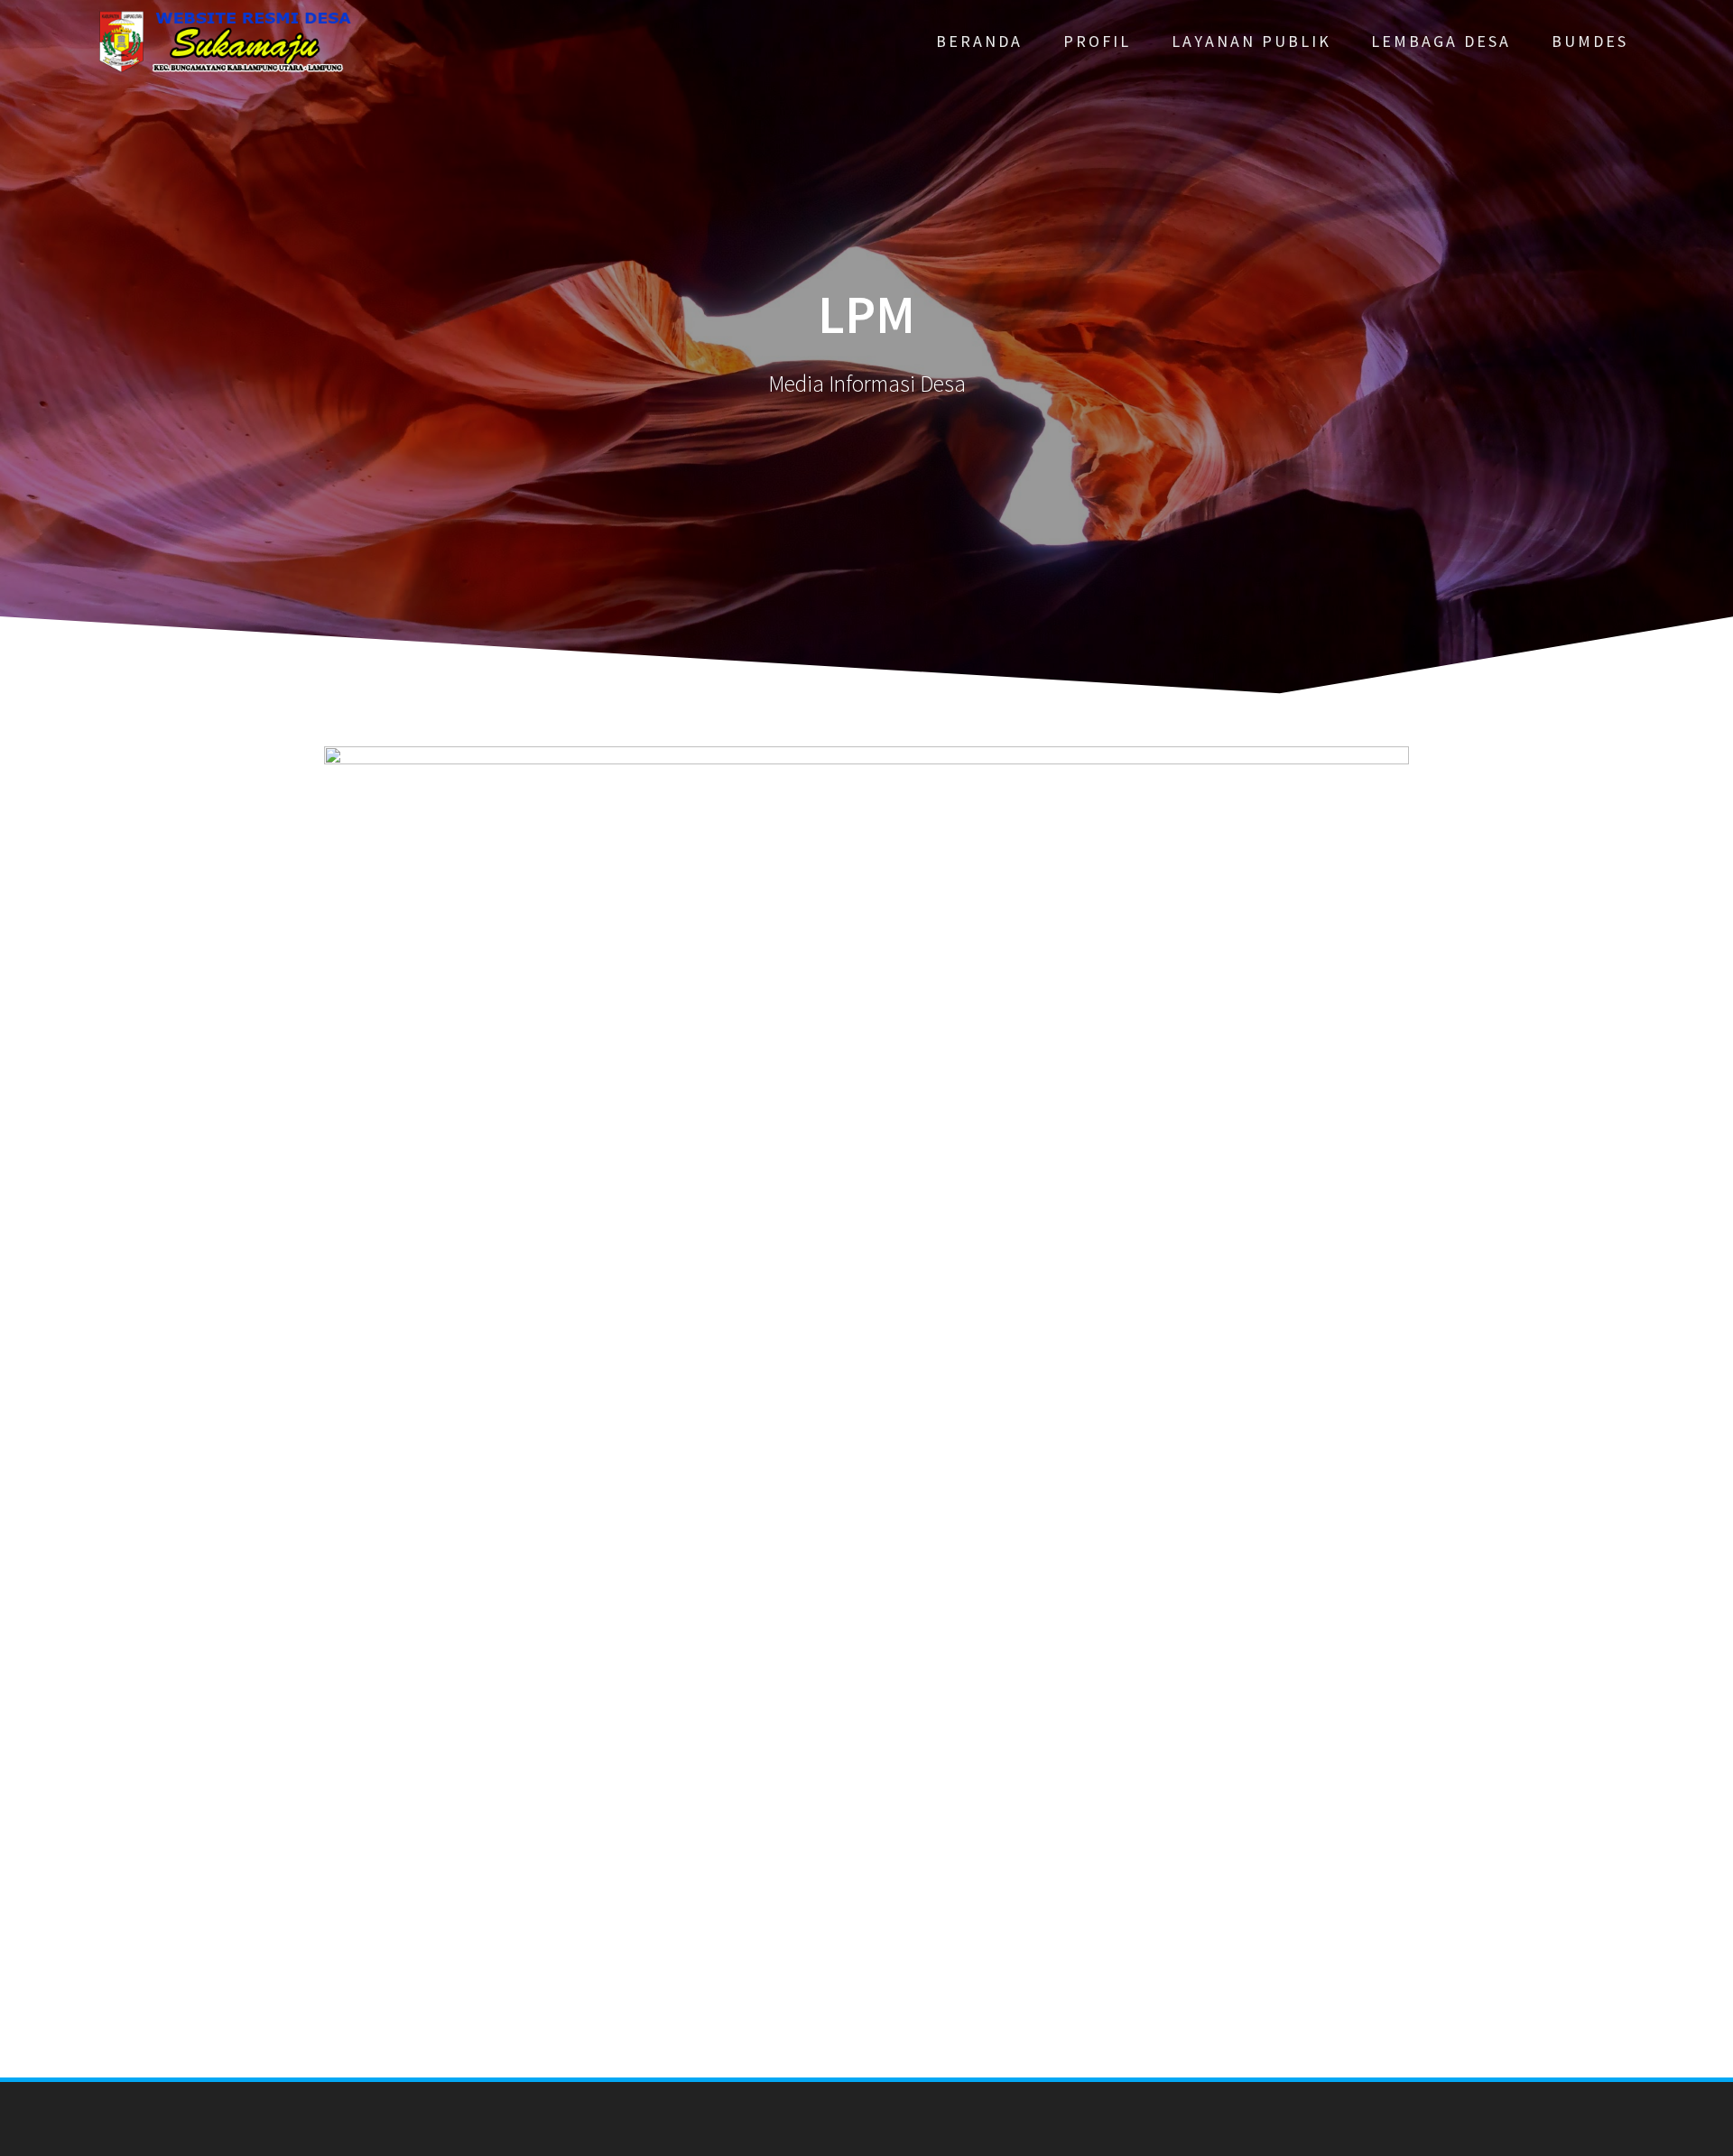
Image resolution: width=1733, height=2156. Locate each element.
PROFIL (1097, 41)
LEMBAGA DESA (1441, 41)
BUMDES (1590, 41)
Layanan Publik (1251, 41)
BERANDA (979, 41)
